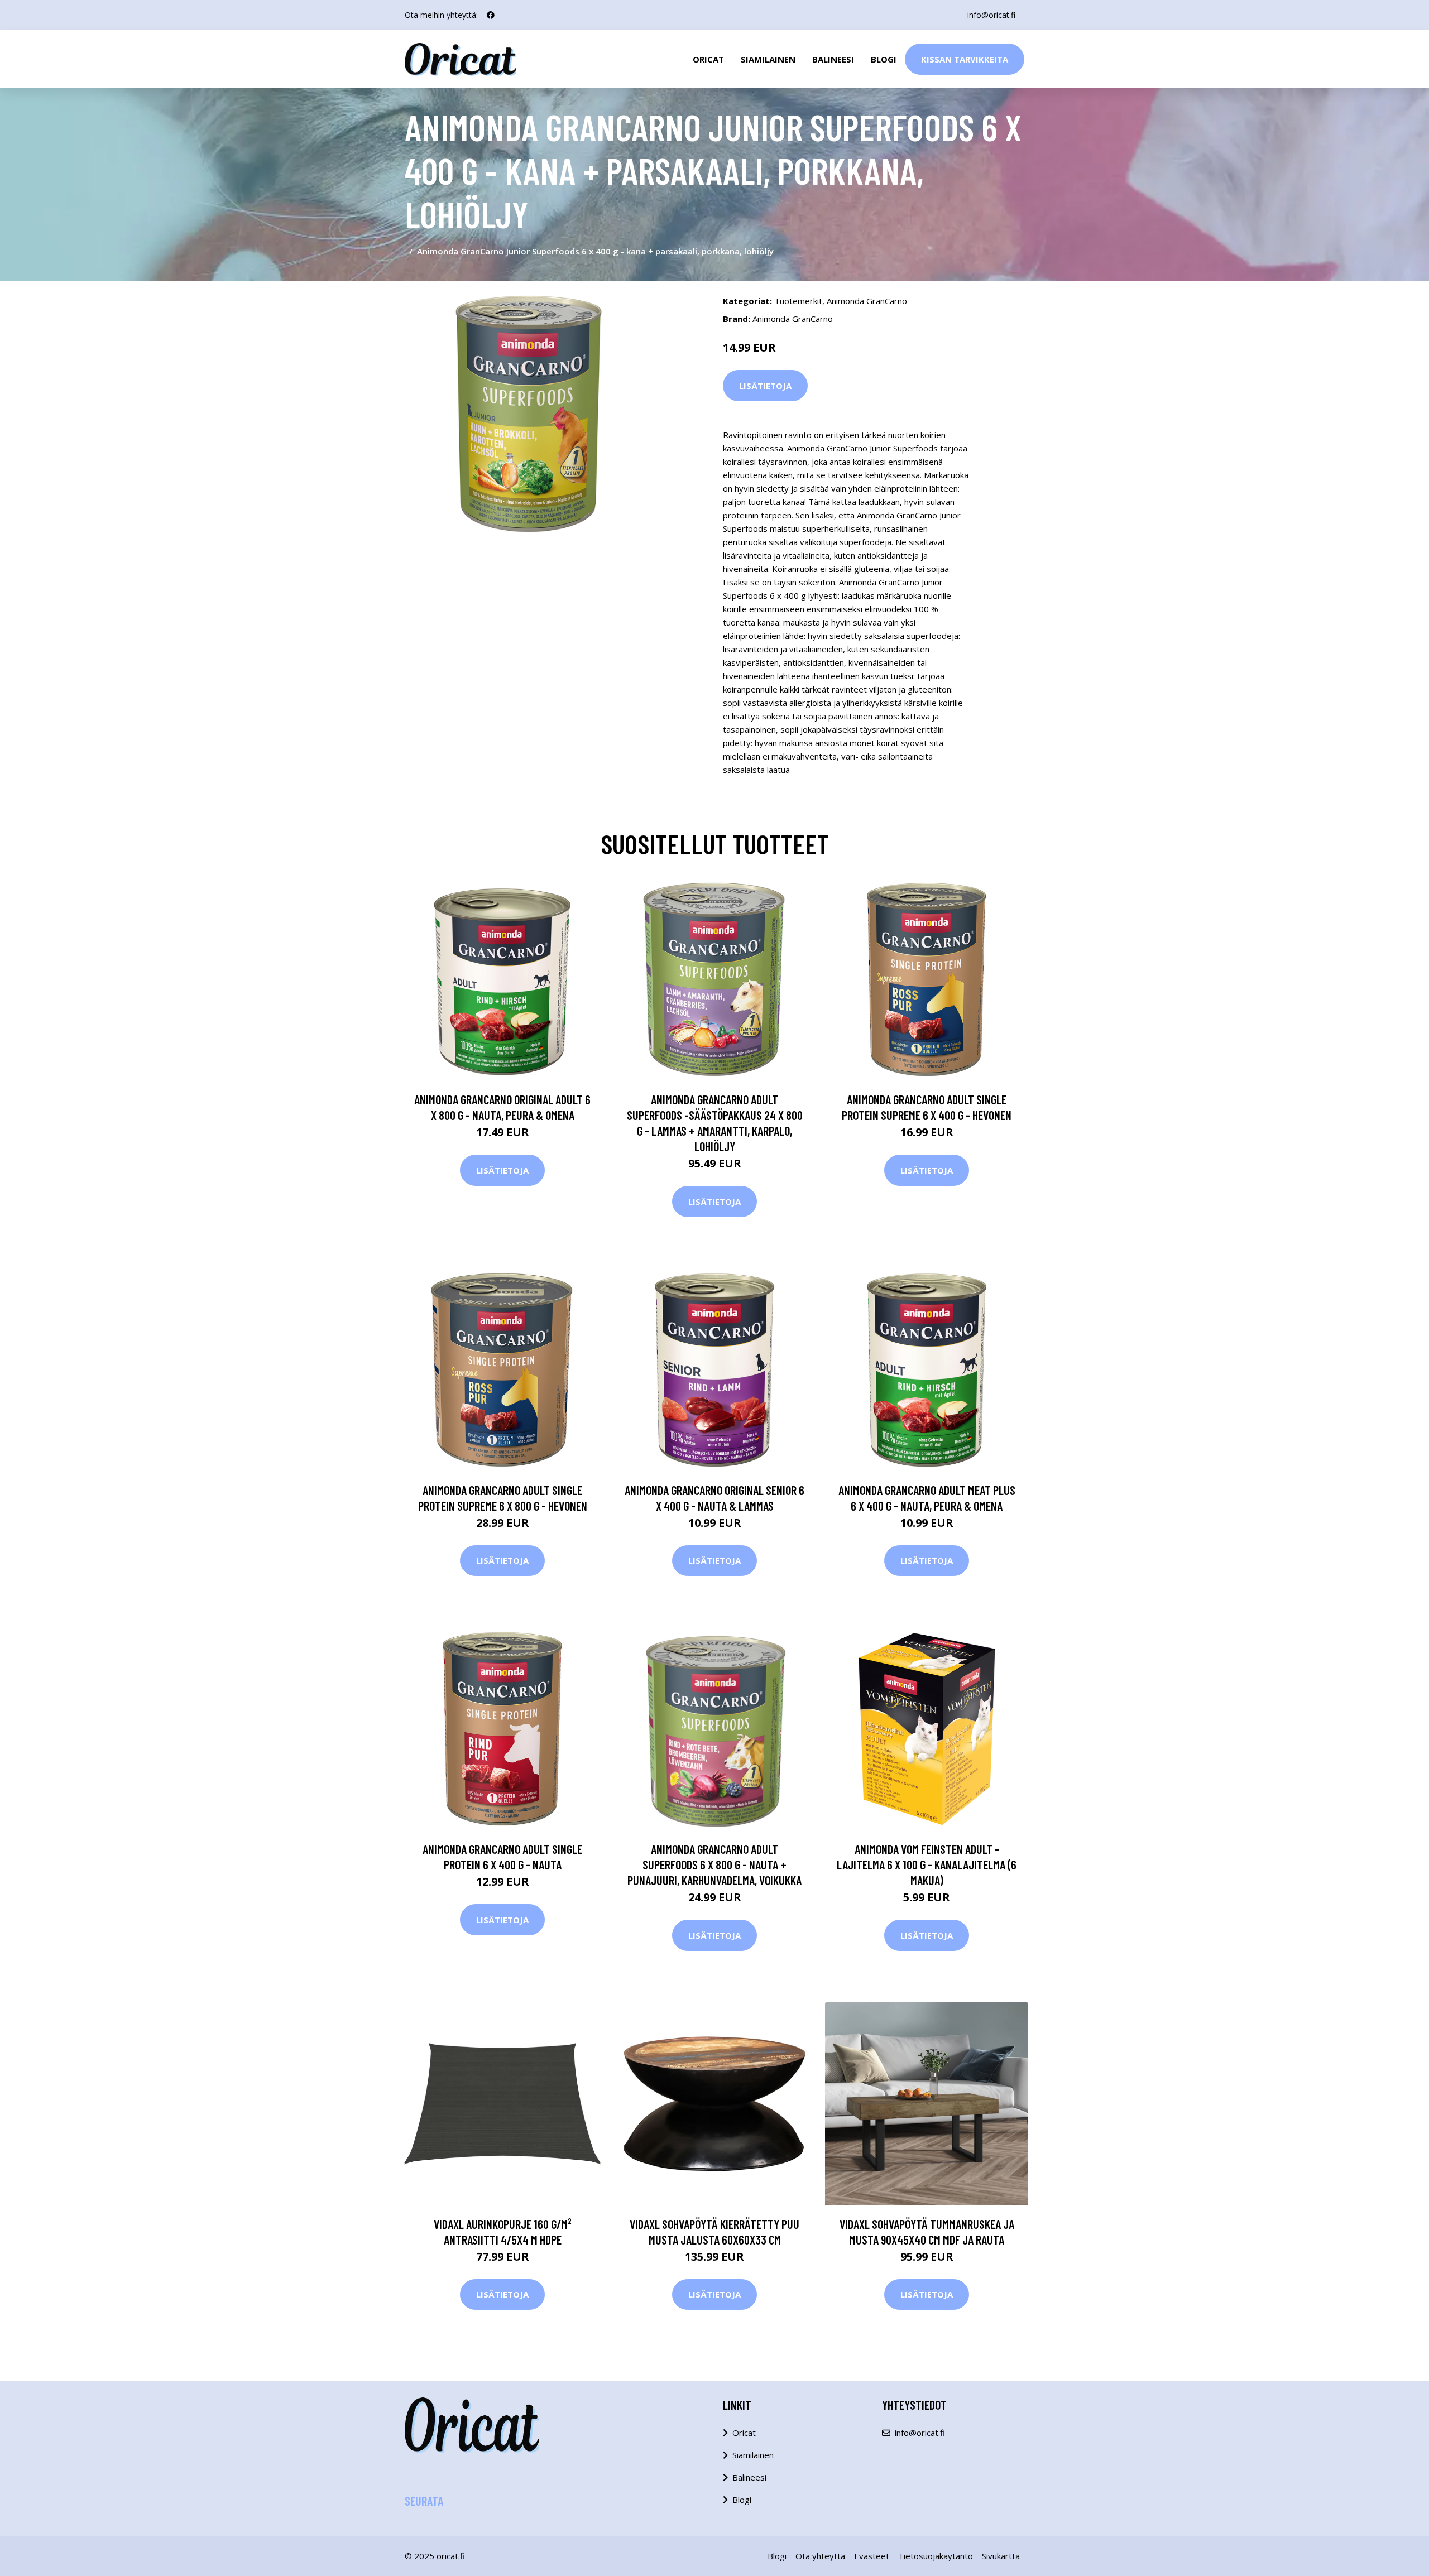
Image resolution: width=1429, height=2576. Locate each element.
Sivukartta (1001, 2556)
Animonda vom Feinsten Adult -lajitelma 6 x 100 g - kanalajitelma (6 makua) (927, 1864)
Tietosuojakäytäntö (936, 2556)
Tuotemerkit (798, 301)
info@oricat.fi (991, 15)
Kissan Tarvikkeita (965, 59)
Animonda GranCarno (867, 301)
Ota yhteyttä (820, 2556)
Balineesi (833, 59)
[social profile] (491, 15)
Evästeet (872, 2556)
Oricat (708, 59)
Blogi (884, 59)
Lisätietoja (765, 386)
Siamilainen (768, 59)
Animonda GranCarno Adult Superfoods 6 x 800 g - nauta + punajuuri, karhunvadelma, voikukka (714, 1864)
